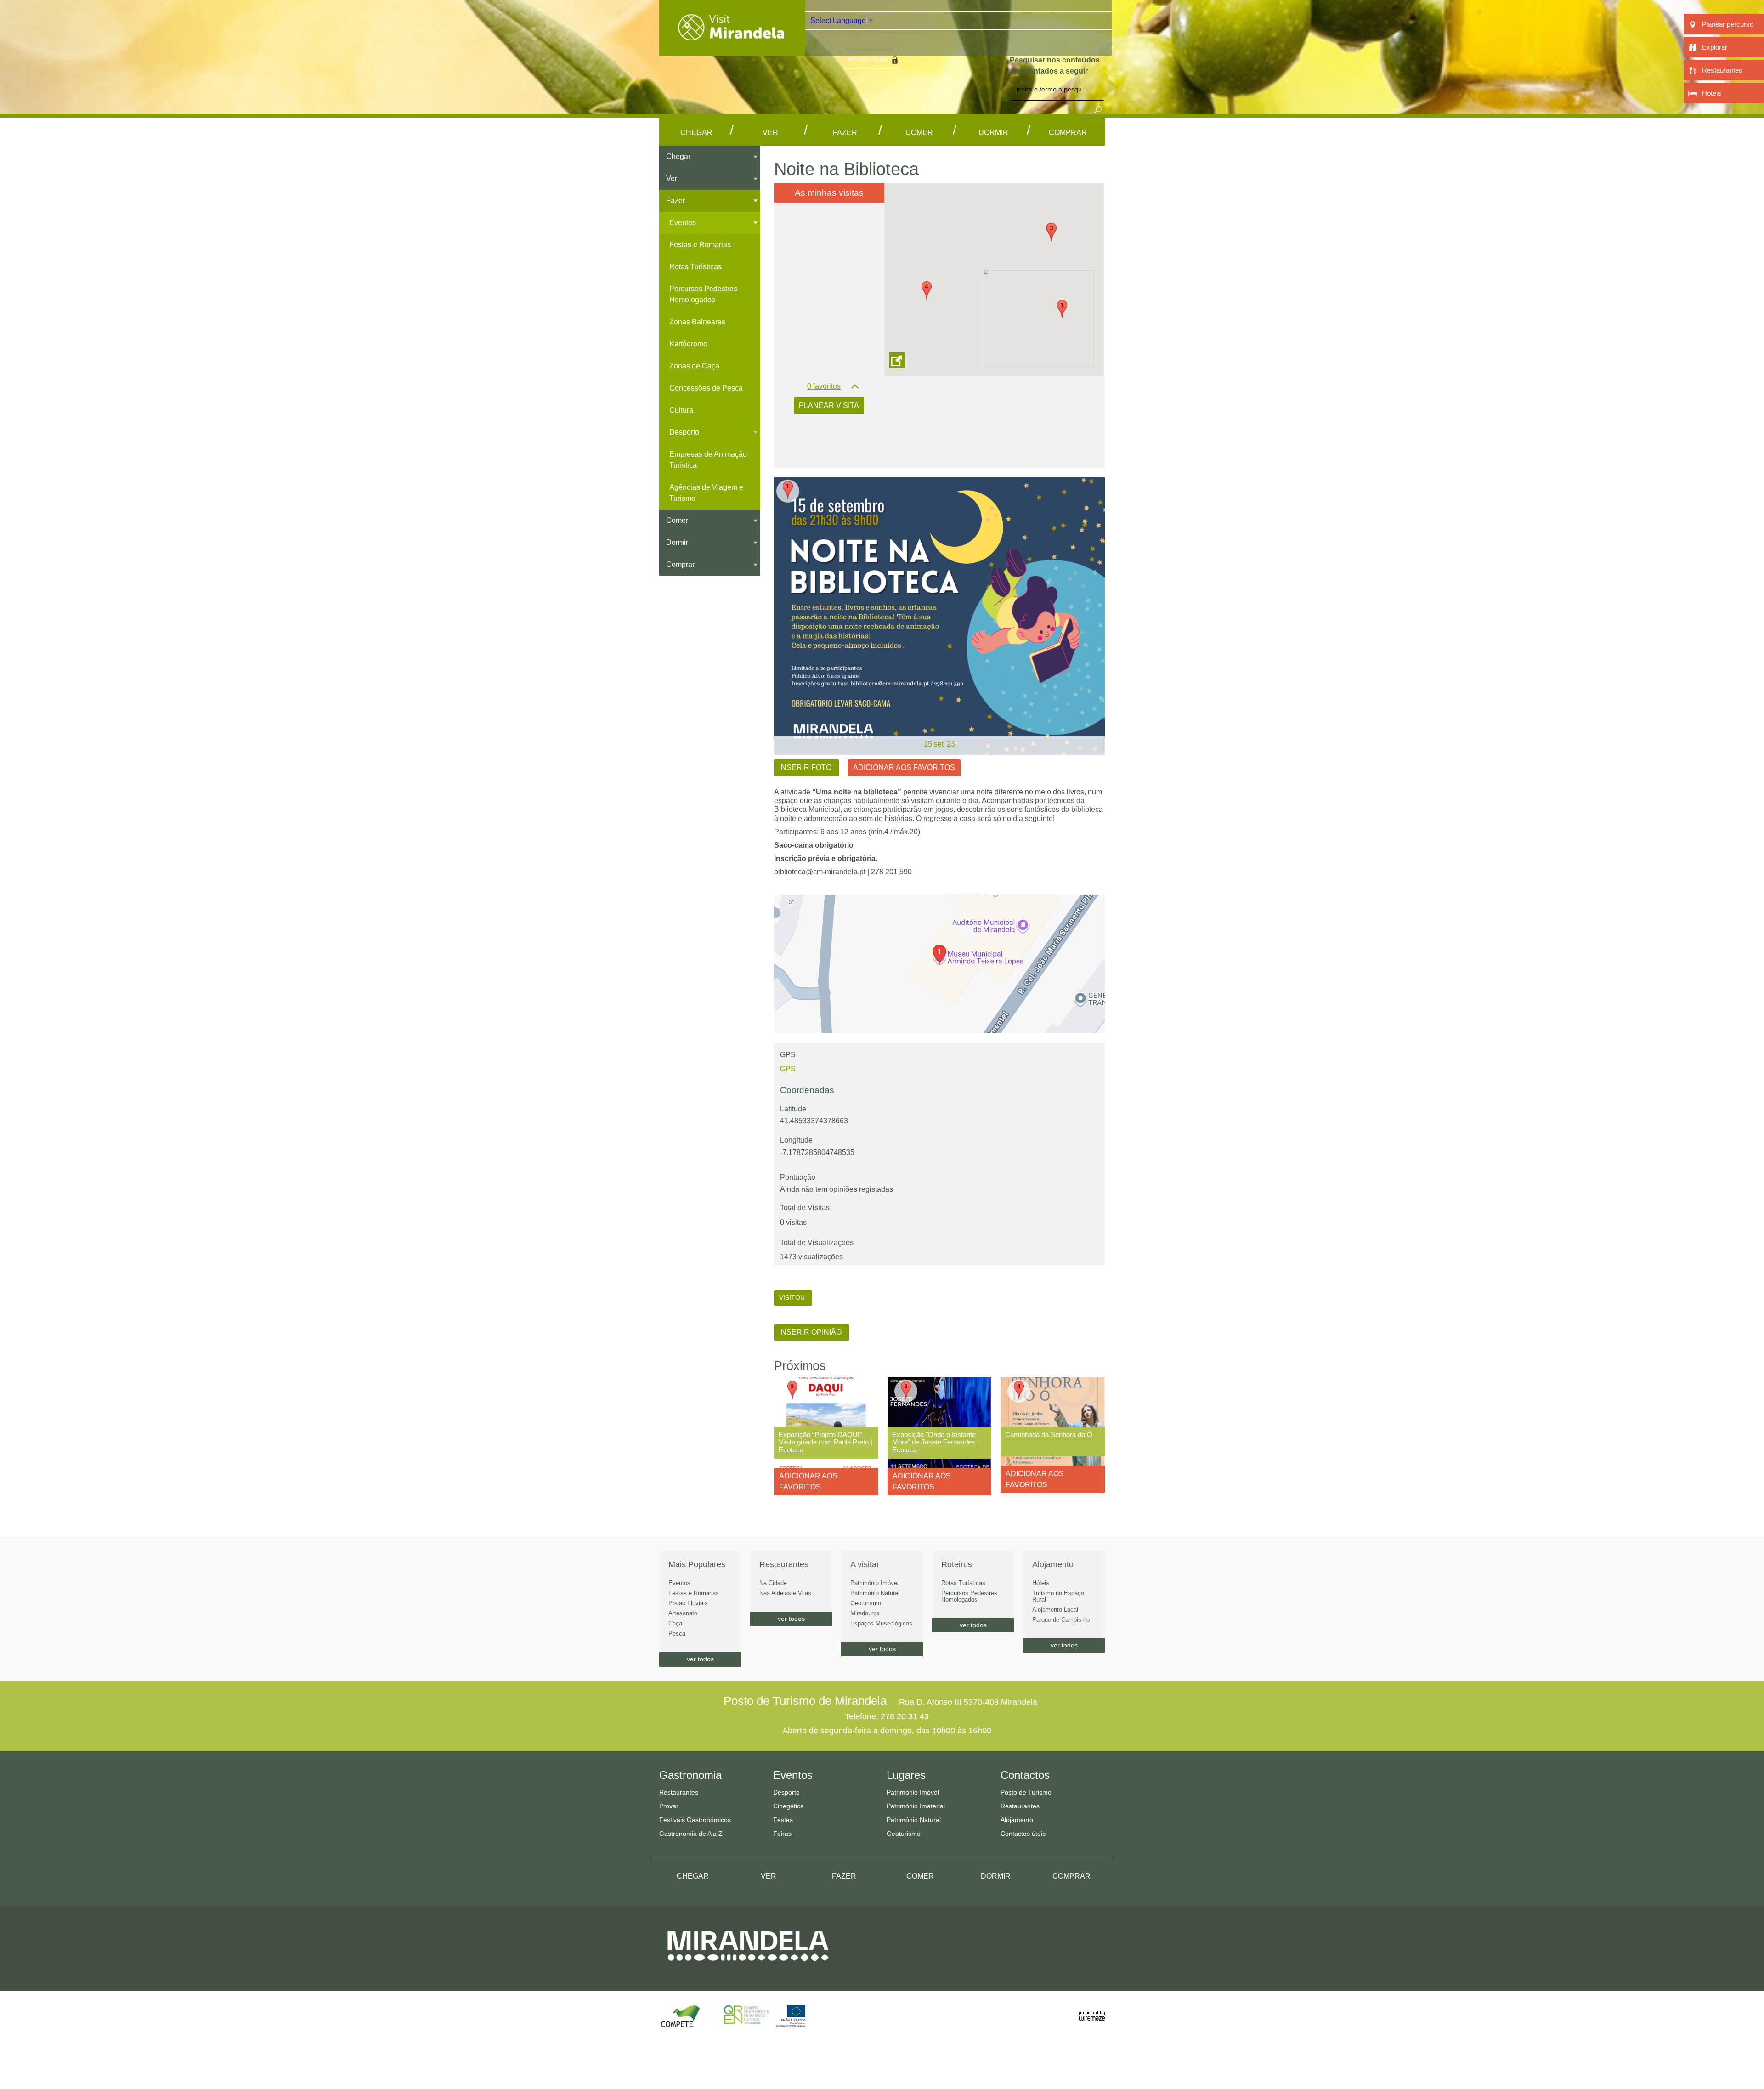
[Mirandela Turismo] (732, 50)
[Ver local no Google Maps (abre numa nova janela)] (939, 964)
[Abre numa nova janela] (939, 616)
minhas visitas (868, 59)
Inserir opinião (811, 1332)
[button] (1062, 309)
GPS (788, 1069)
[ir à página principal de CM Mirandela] (748, 1969)
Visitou (793, 1297)
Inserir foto (806, 767)
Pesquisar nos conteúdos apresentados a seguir (1055, 65)
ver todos (700, 1659)
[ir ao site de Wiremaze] (1092, 2011)
